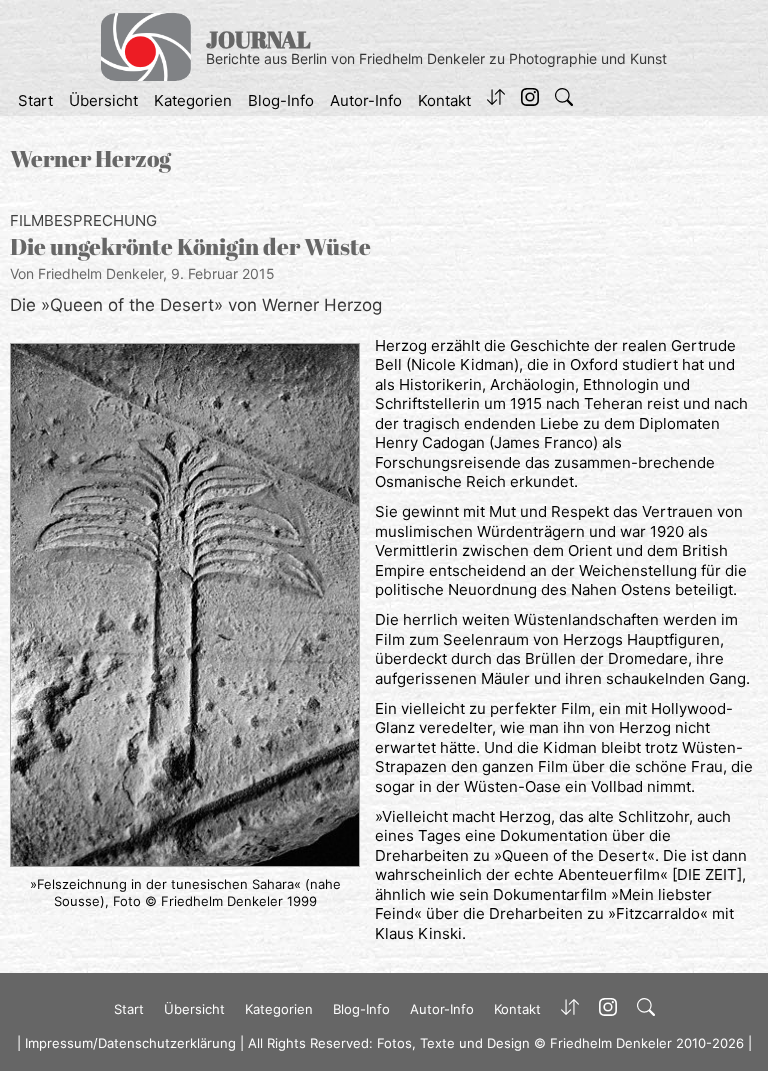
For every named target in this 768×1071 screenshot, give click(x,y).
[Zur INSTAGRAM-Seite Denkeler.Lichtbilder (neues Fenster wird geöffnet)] (530, 101)
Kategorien (193, 100)
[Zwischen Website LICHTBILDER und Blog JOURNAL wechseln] (496, 101)
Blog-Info (281, 100)
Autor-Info (366, 100)
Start (35, 100)
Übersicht (103, 100)
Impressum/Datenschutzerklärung (130, 1043)
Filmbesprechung (83, 220)
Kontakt (444, 100)
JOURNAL (258, 39)
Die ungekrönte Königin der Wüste (190, 246)
